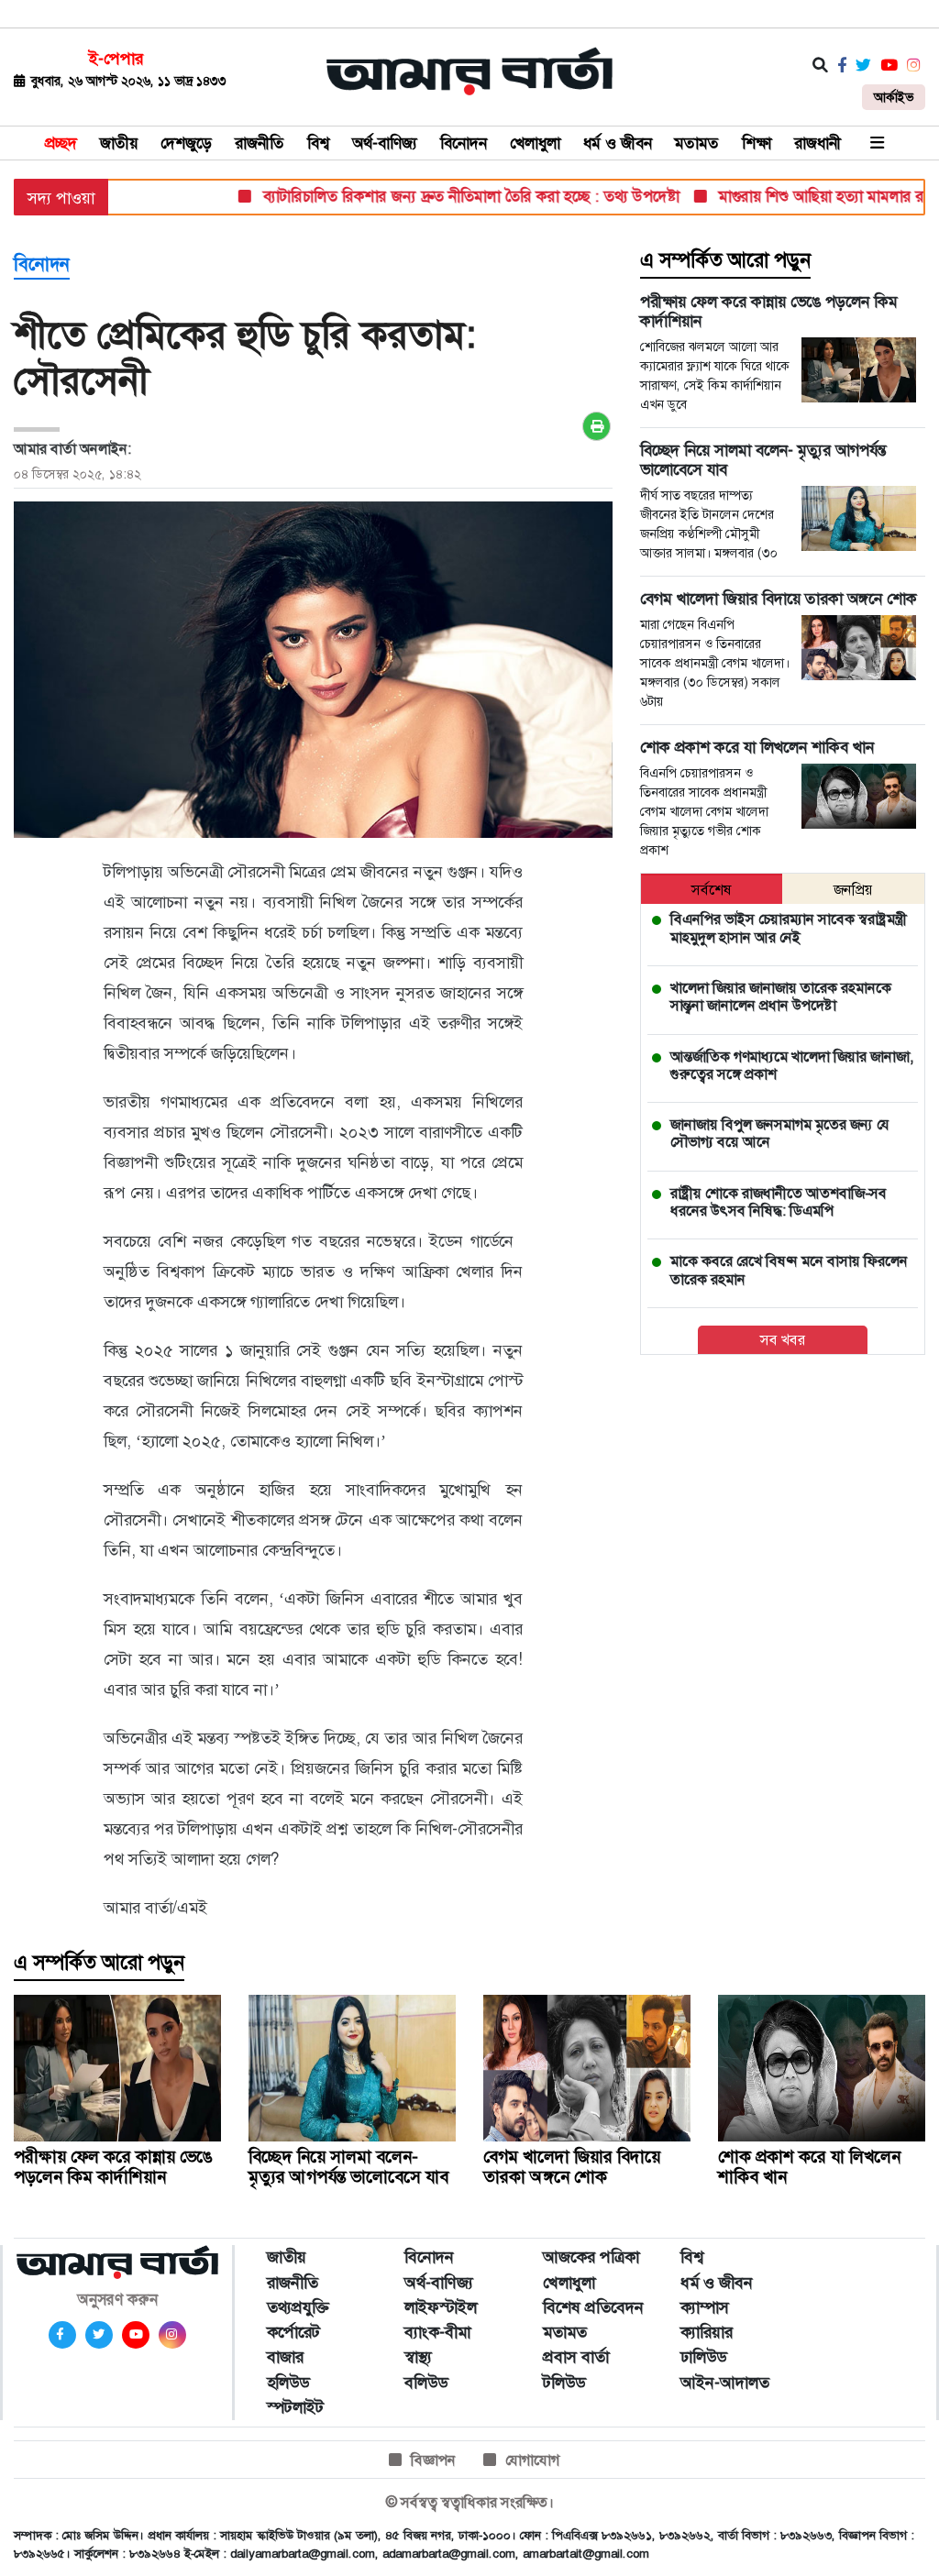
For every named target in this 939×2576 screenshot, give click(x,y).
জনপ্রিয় (853, 890)
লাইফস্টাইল (441, 2307)
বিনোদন (464, 143)
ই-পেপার (116, 59)
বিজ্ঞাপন (433, 2460)
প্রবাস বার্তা (576, 2357)
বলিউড (426, 2383)
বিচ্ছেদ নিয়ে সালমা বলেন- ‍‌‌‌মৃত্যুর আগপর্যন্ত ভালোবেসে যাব (348, 2167)
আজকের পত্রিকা (591, 2257)
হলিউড (288, 2383)
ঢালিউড (703, 2357)
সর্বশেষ (712, 890)
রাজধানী (817, 143)
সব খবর (783, 1340)
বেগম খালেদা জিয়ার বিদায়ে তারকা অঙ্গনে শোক (572, 2167)
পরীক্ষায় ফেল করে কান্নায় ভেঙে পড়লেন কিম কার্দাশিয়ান (113, 2167)
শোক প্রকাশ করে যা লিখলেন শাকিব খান (809, 2167)
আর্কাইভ (894, 97)
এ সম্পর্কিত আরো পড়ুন (725, 260)
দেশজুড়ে (186, 143)
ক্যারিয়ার (707, 2332)
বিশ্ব (318, 143)
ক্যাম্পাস (705, 2307)
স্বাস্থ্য (418, 2357)
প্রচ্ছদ (61, 143)
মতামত (697, 143)
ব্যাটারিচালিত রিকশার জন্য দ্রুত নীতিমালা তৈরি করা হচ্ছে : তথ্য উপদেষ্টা (437, 196)
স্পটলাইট (295, 2407)
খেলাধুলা (535, 143)
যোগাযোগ (532, 2460)
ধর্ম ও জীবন (618, 143)
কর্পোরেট (293, 2332)
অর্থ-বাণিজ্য (385, 143)
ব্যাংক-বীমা (437, 2332)
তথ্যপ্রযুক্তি (298, 2307)
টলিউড (564, 2383)
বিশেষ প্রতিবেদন (593, 2307)
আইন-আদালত (725, 2383)
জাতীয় (119, 143)
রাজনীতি (260, 143)
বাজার (285, 2357)
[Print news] (597, 426)
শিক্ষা (757, 143)
